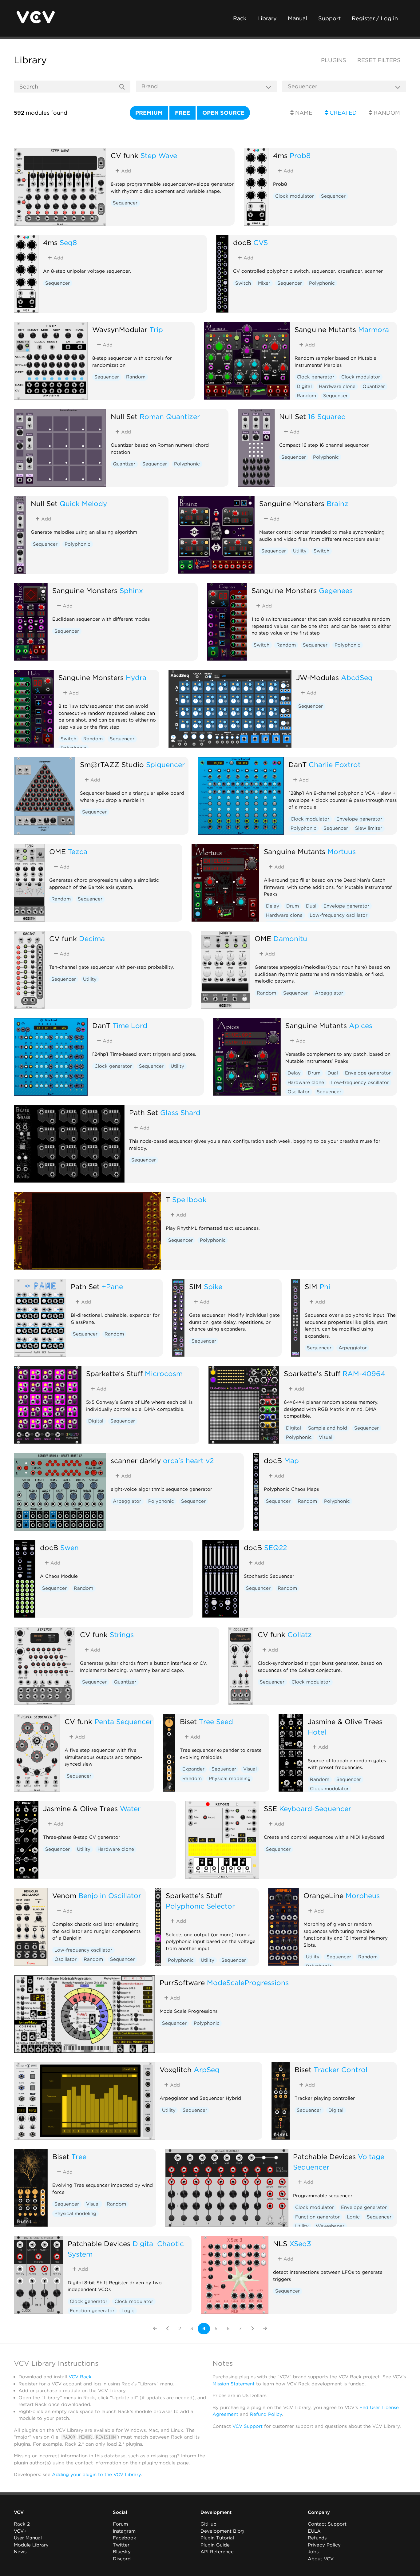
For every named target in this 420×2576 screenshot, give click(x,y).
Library (267, 18)
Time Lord (130, 1025)
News (20, 2552)
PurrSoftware (182, 1982)
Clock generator (315, 377)
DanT (297, 764)
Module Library (31, 2545)
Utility (300, 551)
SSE (270, 1808)
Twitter (121, 2545)
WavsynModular (120, 329)
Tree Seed (216, 1721)
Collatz (300, 1634)
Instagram (124, 2531)
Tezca (78, 851)
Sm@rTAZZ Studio (112, 764)
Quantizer (374, 386)
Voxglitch (176, 2070)
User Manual (28, 2538)
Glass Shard (180, 1112)
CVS (261, 242)
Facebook (125, 2538)
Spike (213, 1286)
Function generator (317, 2217)
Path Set (144, 1112)
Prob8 (300, 155)
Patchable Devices (324, 2157)
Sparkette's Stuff (114, 1373)
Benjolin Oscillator (110, 1895)
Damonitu (290, 938)
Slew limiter (369, 828)
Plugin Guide (215, 2545)
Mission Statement (234, 2384)
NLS (280, 2244)
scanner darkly (136, 1460)
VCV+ (20, 2531)
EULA (314, 2531)
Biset (188, 1721)
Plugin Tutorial (217, 2538)
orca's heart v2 (188, 1460)
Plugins (334, 60)
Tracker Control (341, 2070)
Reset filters (379, 60)
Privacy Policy (324, 2545)
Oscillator (299, 1092)
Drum (293, 906)
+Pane (112, 1286)
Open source (223, 113)
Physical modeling (230, 1779)
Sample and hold (328, 1428)
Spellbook (189, 1199)
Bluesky (122, 2552)
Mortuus (342, 851)
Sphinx (131, 590)
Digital (304, 386)
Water (130, 1808)
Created (342, 113)
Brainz (337, 503)
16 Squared (327, 416)
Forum (120, 2524)
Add (125, 171)
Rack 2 (22, 2524)
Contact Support (327, 2524)
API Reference (217, 2552)
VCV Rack (80, 2377)
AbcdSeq (357, 677)
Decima (92, 938)
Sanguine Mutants (325, 329)
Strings (122, 1634)
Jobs (313, 2552)
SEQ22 (275, 1547)
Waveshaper (330, 2226)
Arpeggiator (329, 993)
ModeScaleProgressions (248, 1982)
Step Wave (159, 155)
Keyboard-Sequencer (315, 1808)
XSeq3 (300, 2244)
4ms (280, 155)
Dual (311, 906)
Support (329, 18)
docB (242, 242)
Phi (325, 1286)
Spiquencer (165, 764)
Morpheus (363, 1895)
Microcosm (164, 1373)
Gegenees (336, 590)
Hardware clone (337, 386)
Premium (149, 113)
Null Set (124, 416)
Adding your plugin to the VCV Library (96, 2475)
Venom (64, 1895)
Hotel (317, 1732)
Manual (297, 18)
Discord (122, 2559)
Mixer (264, 283)
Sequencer (125, 203)
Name (303, 113)
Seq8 (68, 242)
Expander (193, 1769)
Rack (240, 18)
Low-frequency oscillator (339, 915)
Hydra (136, 677)
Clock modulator (295, 196)
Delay (273, 906)
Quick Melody (83, 503)
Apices (361, 1025)
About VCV (321, 2559)
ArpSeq (207, 2070)
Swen (69, 1547)
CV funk (125, 155)
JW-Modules (317, 677)
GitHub (208, 2524)
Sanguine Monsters (292, 503)
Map (291, 1460)
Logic (353, 2217)
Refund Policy (266, 2414)
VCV (19, 2512)
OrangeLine (323, 1895)
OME (57, 851)
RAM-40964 (364, 1373)
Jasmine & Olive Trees (345, 1721)
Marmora (374, 329)
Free (182, 113)
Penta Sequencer (123, 1721)
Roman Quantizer (170, 416)
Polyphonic (322, 283)
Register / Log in (375, 18)
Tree (79, 2157)
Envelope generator (359, 819)
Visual (326, 1437)
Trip (156, 329)
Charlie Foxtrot (335, 764)
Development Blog (222, 2531)
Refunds (317, 2538)
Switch (243, 283)
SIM (195, 1286)
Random (386, 113)
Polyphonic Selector (200, 1906)
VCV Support (248, 2426)
